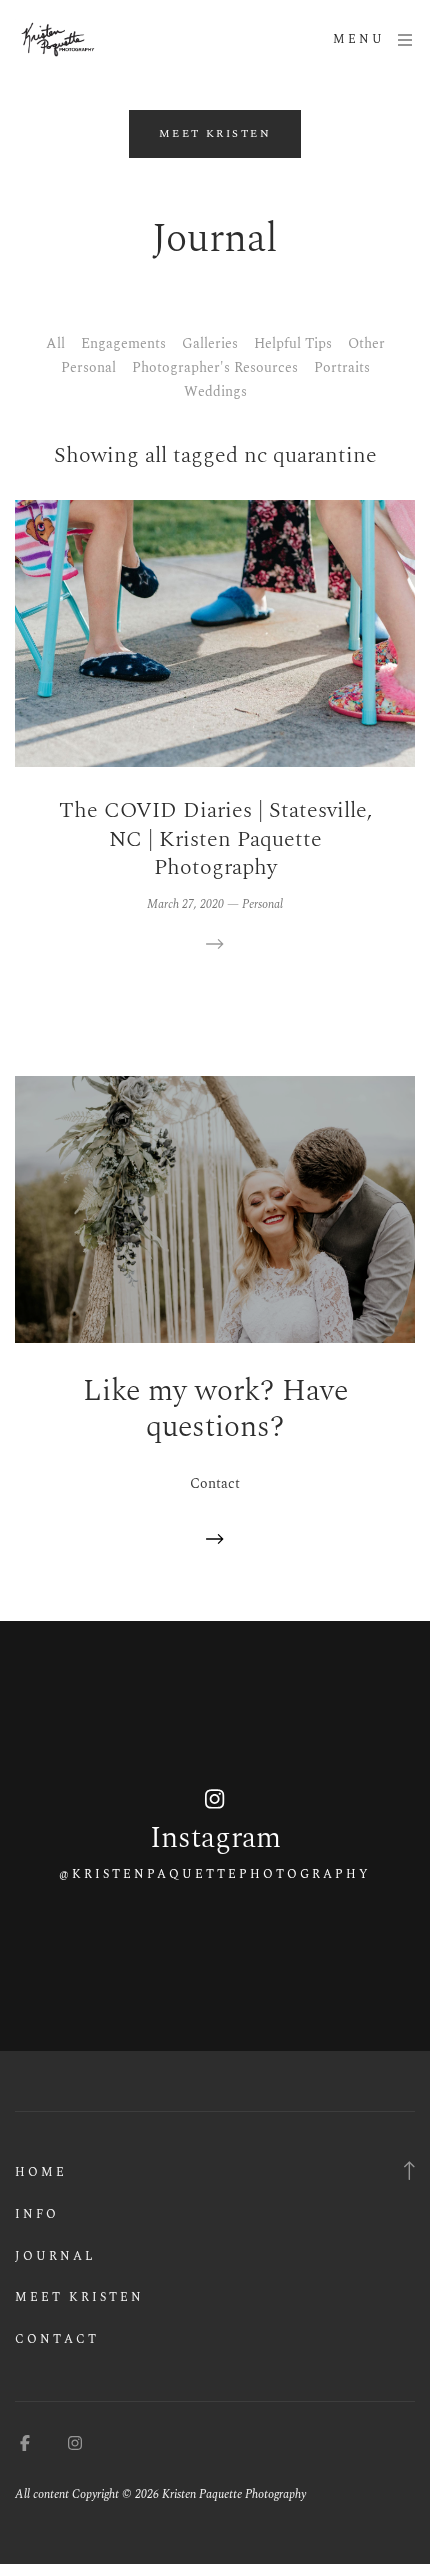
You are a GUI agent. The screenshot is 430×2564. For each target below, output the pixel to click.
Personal (88, 367)
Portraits (342, 367)
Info (37, 2214)
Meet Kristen (79, 2297)
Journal (55, 2256)
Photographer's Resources (215, 367)
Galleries (210, 343)
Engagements (123, 343)
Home (41, 2172)
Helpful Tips (293, 343)
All (55, 343)
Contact (57, 2339)
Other (366, 343)
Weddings (215, 391)
